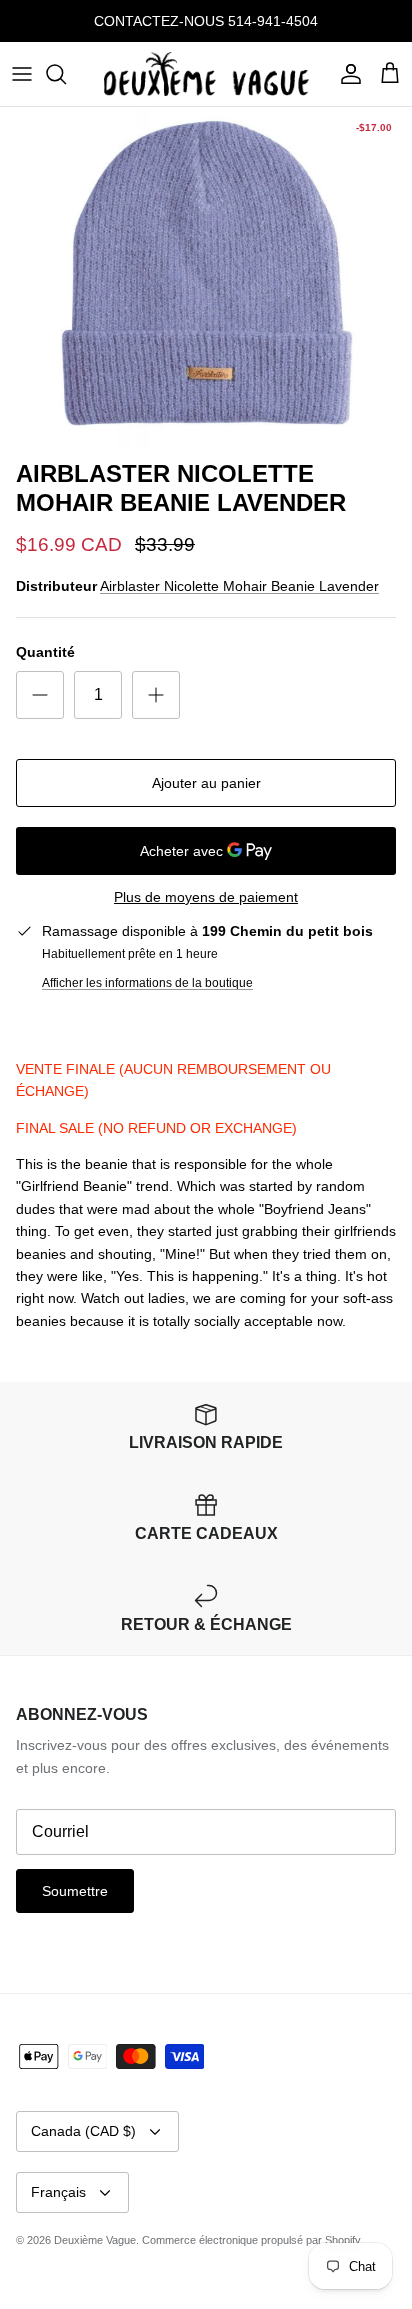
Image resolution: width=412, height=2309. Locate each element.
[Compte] (346, 74)
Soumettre (75, 1891)
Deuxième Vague (95, 2240)
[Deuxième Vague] (206, 74)
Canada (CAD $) (83, 2131)
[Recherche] (66, 74)
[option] (206, 278)
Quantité (45, 652)
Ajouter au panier (206, 783)
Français (58, 2192)
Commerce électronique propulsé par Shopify (251, 2240)
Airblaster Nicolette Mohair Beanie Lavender (239, 586)
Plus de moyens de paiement (206, 897)
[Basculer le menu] (22, 74)
